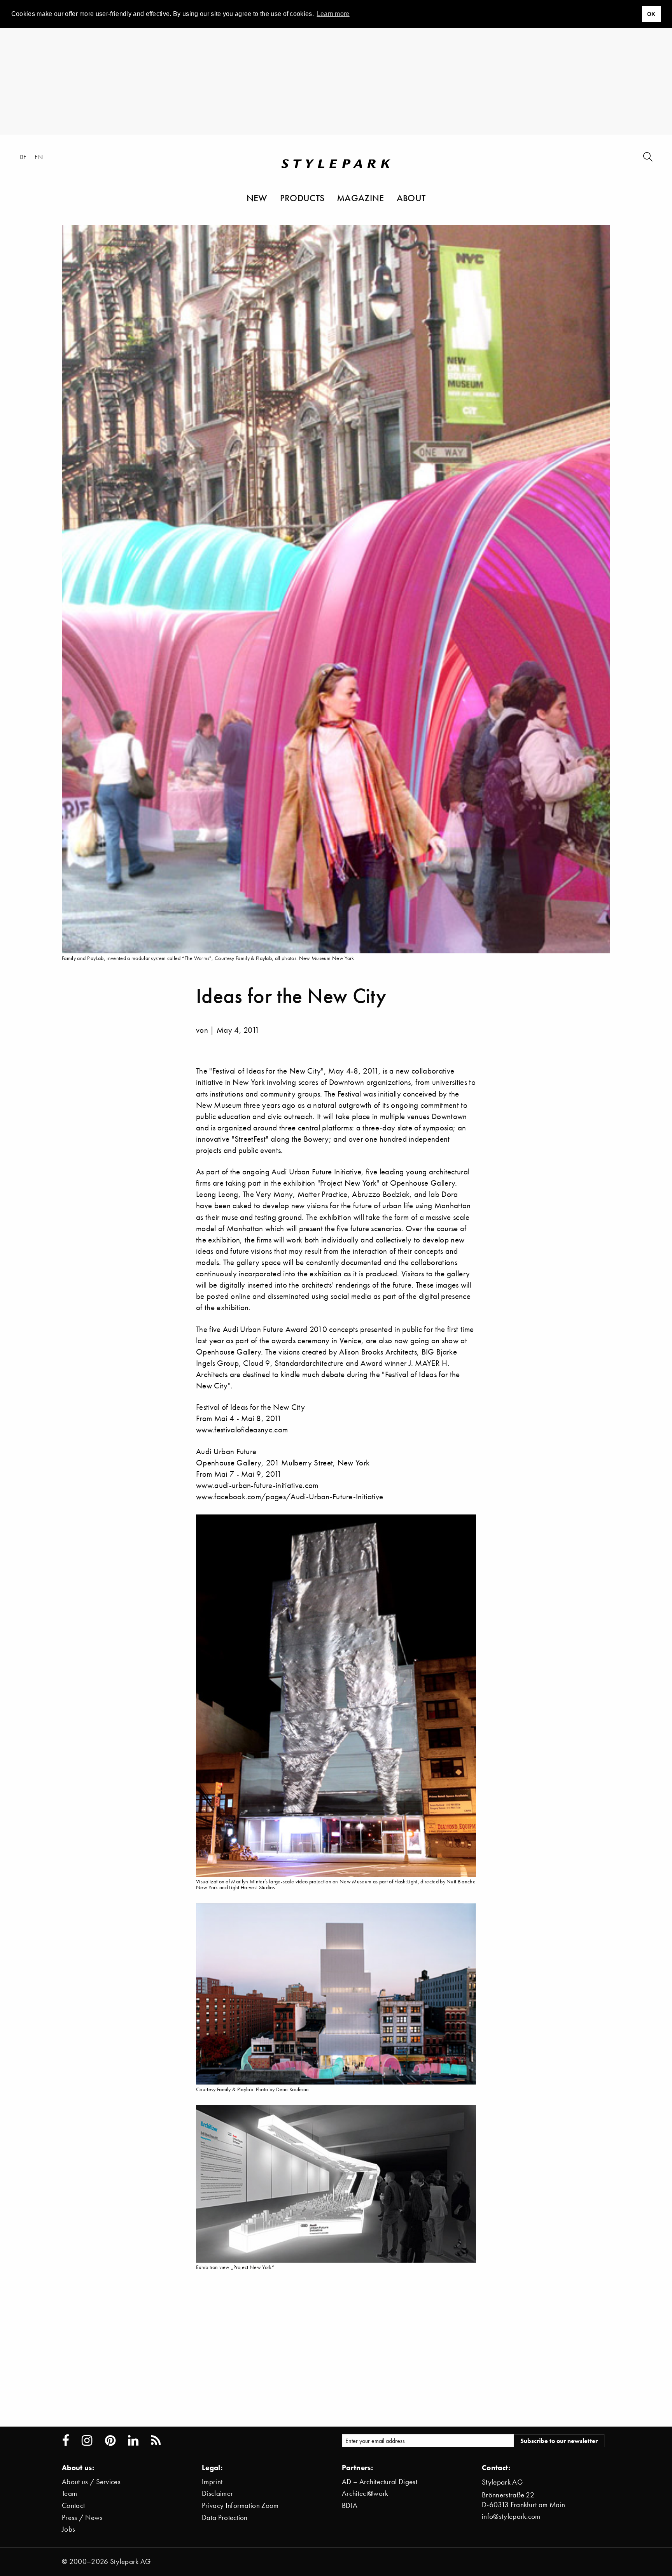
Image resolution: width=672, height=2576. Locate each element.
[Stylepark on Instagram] (87, 2441)
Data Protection (225, 2517)
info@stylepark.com (511, 2516)
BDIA (350, 2505)
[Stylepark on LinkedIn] (133, 2441)
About (411, 198)
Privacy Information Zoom (240, 2505)
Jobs (68, 2529)
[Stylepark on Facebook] (66, 2441)
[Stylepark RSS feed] (156, 2441)
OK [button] (651, 14)
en (39, 157)
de (23, 157)
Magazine (360, 198)
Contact (73, 2505)
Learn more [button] (333, 14)
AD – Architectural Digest (380, 2482)
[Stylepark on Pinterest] (110, 2441)
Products (302, 198)
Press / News (82, 2517)
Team (69, 2493)
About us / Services (91, 2482)
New (257, 198)
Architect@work (365, 2493)
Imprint (212, 2482)
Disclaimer (217, 2493)
